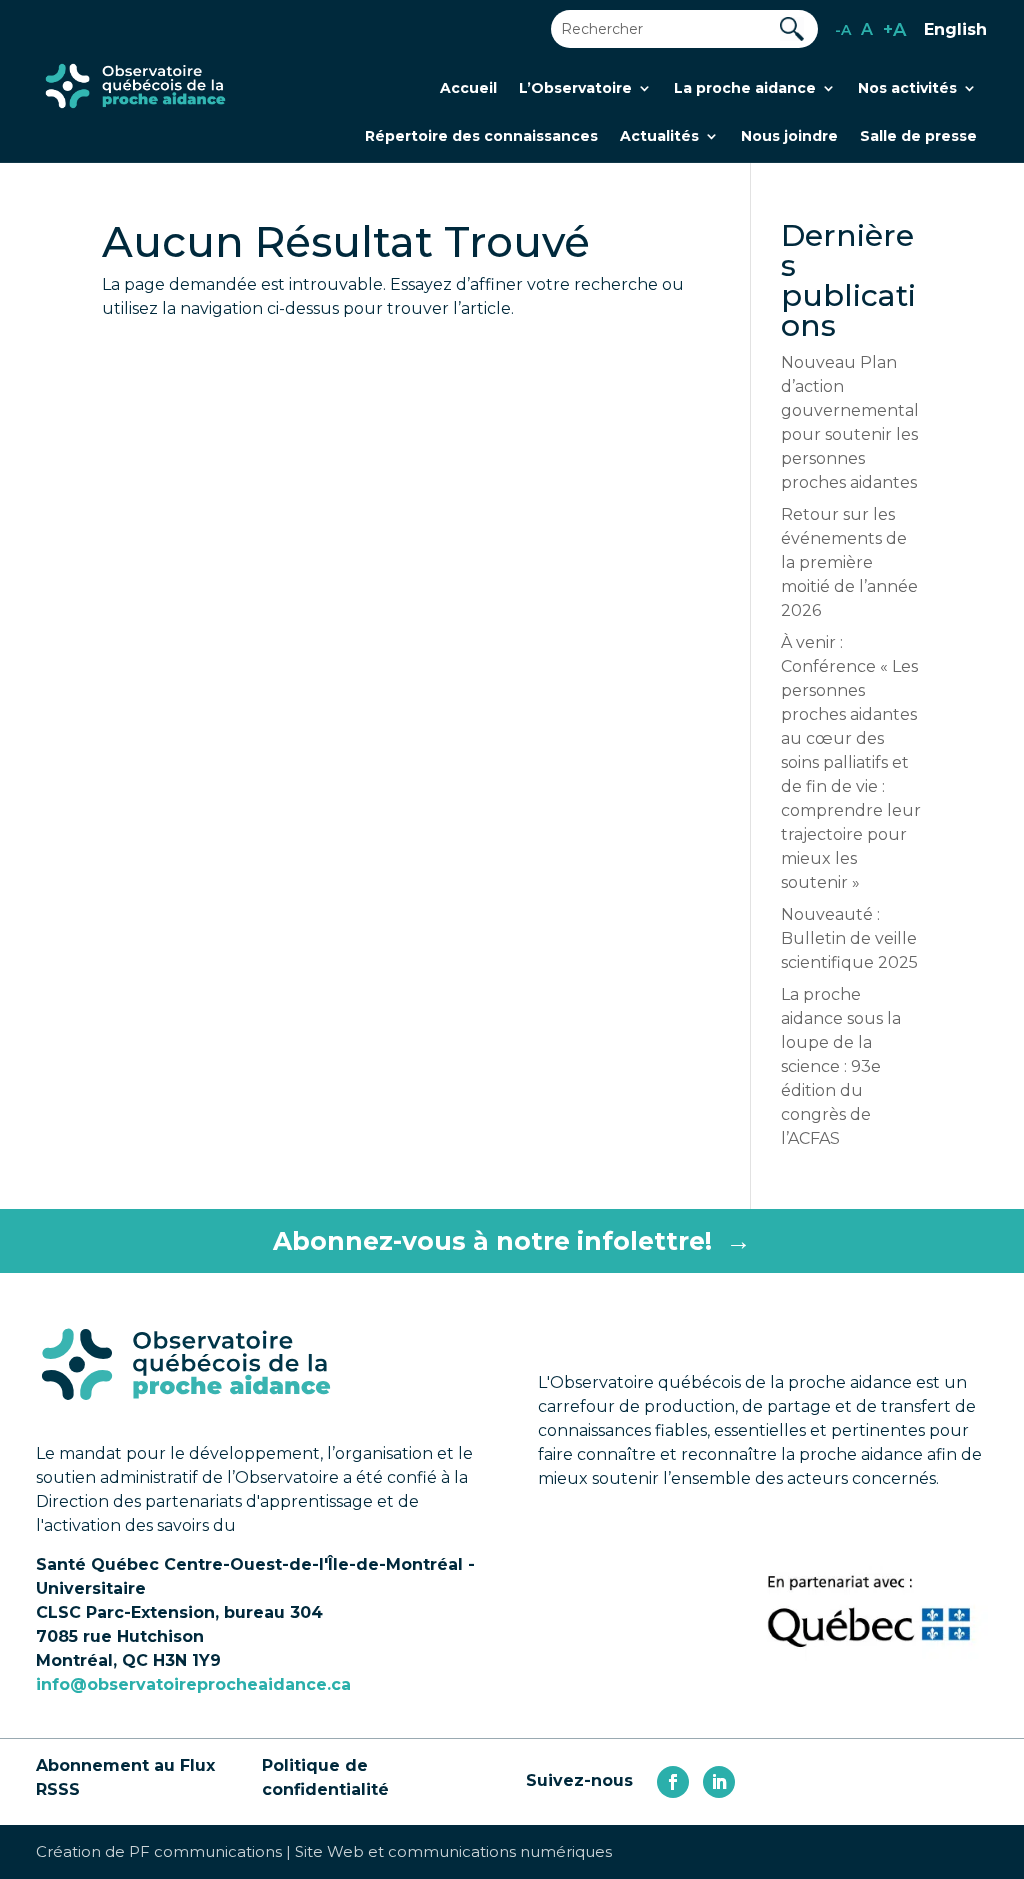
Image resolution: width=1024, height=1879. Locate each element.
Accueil (468, 89)
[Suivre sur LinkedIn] (719, 1782)
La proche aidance (745, 89)
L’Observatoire (575, 89)
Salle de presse (918, 137)
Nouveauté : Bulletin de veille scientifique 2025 (849, 938)
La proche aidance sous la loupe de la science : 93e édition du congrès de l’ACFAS (841, 1066)
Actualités (659, 137)
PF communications (205, 1851)
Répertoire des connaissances (481, 137)
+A (894, 30)
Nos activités (907, 89)
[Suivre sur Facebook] (673, 1782)
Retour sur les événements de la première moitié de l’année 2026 (849, 562)
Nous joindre (789, 137)
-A (843, 30)
